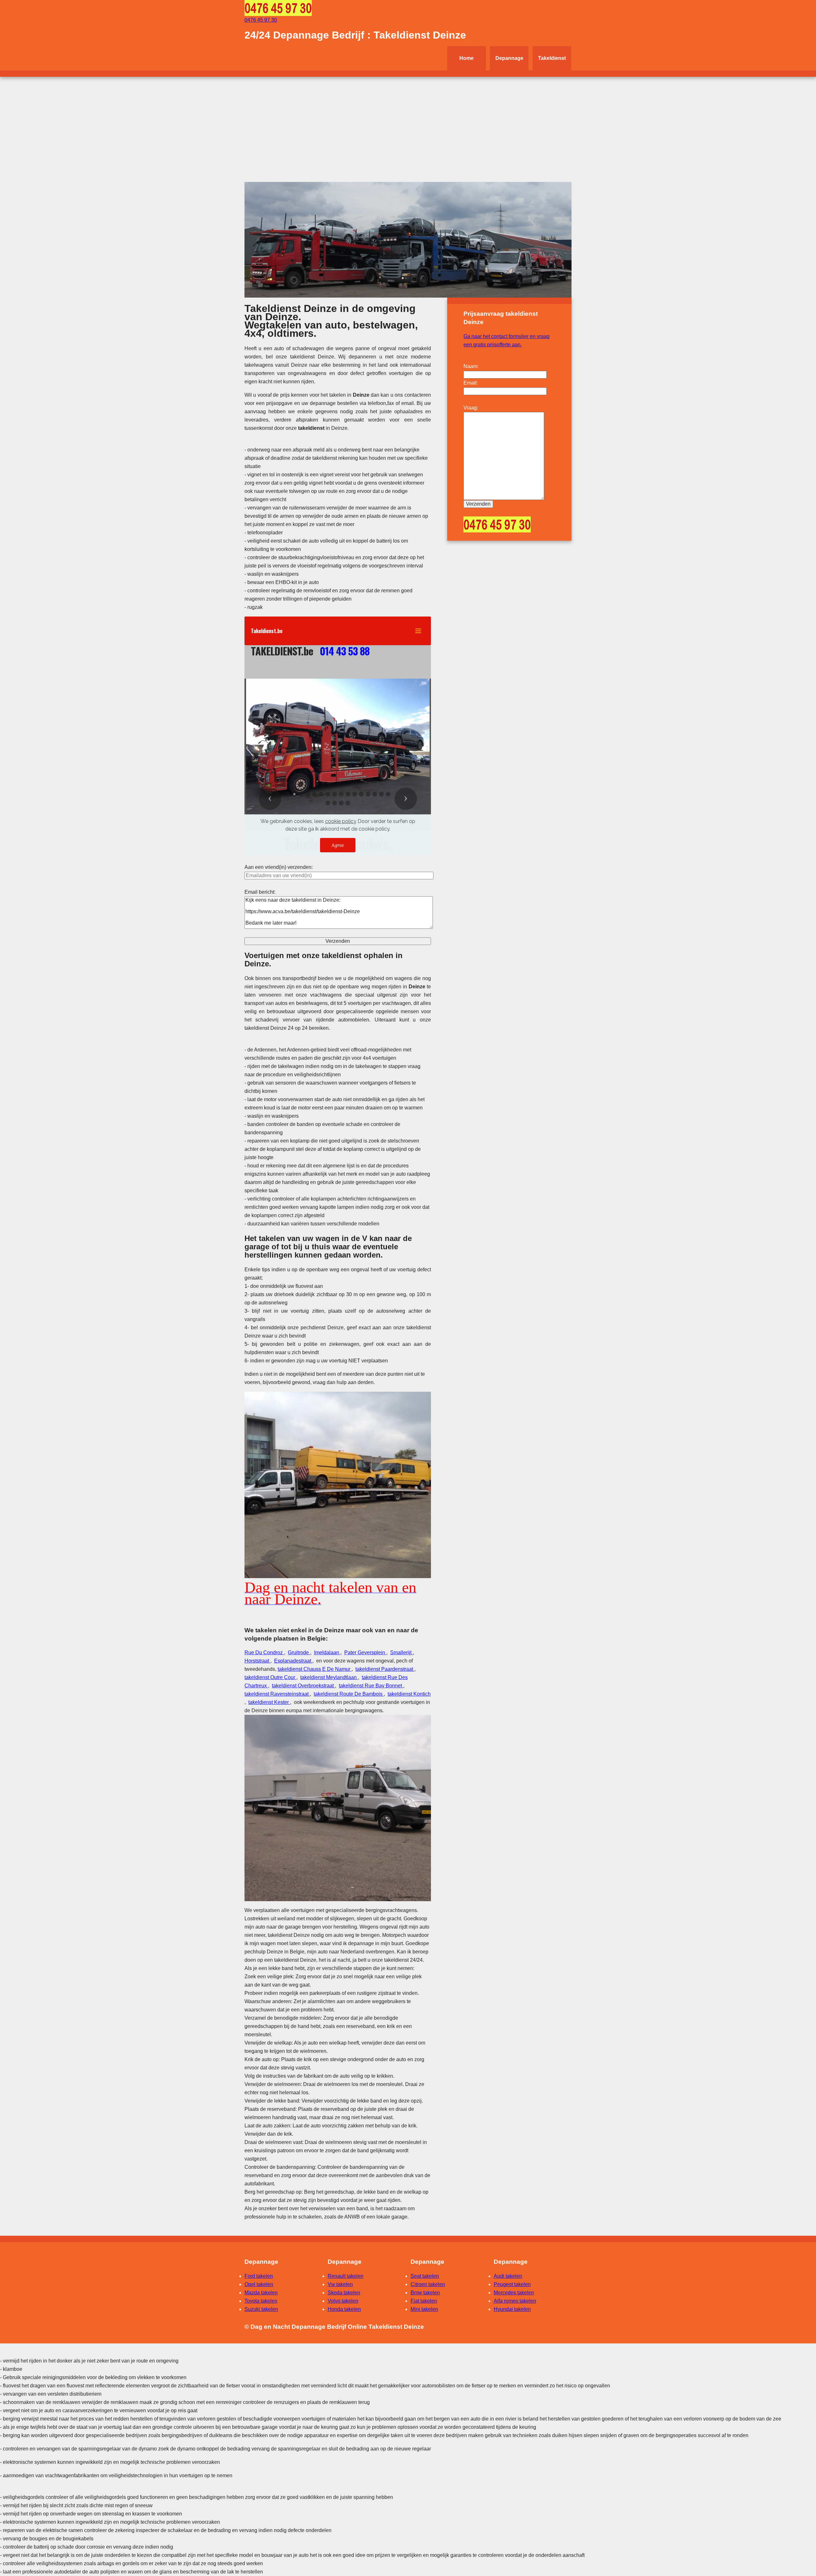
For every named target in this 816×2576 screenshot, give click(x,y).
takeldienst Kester (269, 1702)
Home (466, 58)
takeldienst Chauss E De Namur (315, 1669)
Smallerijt (401, 1652)
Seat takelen (425, 2276)
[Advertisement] (408, 125)
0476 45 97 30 (261, 20)
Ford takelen (259, 2276)
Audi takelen (508, 2276)
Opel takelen (259, 2284)
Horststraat (257, 1661)
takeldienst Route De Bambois (349, 1694)
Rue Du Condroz (264, 1652)
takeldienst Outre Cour (270, 1677)
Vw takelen (340, 2284)
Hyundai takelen (512, 2309)
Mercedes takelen (514, 2293)
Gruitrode (299, 1652)
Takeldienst (552, 58)
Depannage (509, 58)
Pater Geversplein (365, 1652)
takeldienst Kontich (409, 1694)
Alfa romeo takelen (515, 2301)
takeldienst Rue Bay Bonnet (371, 1686)
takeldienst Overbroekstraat (303, 1686)
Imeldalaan (327, 1652)
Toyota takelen (261, 2301)
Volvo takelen (343, 2301)
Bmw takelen (425, 2293)
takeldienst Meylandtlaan (329, 1677)
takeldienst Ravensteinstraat (277, 1694)
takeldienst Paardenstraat (385, 1669)
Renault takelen (346, 2276)
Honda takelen (344, 2309)
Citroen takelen (428, 2284)
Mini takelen (424, 2309)
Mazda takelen (261, 2293)
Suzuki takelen (261, 2309)
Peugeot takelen (512, 2284)
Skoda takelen (344, 2293)
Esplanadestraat (293, 1661)
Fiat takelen (424, 2301)
